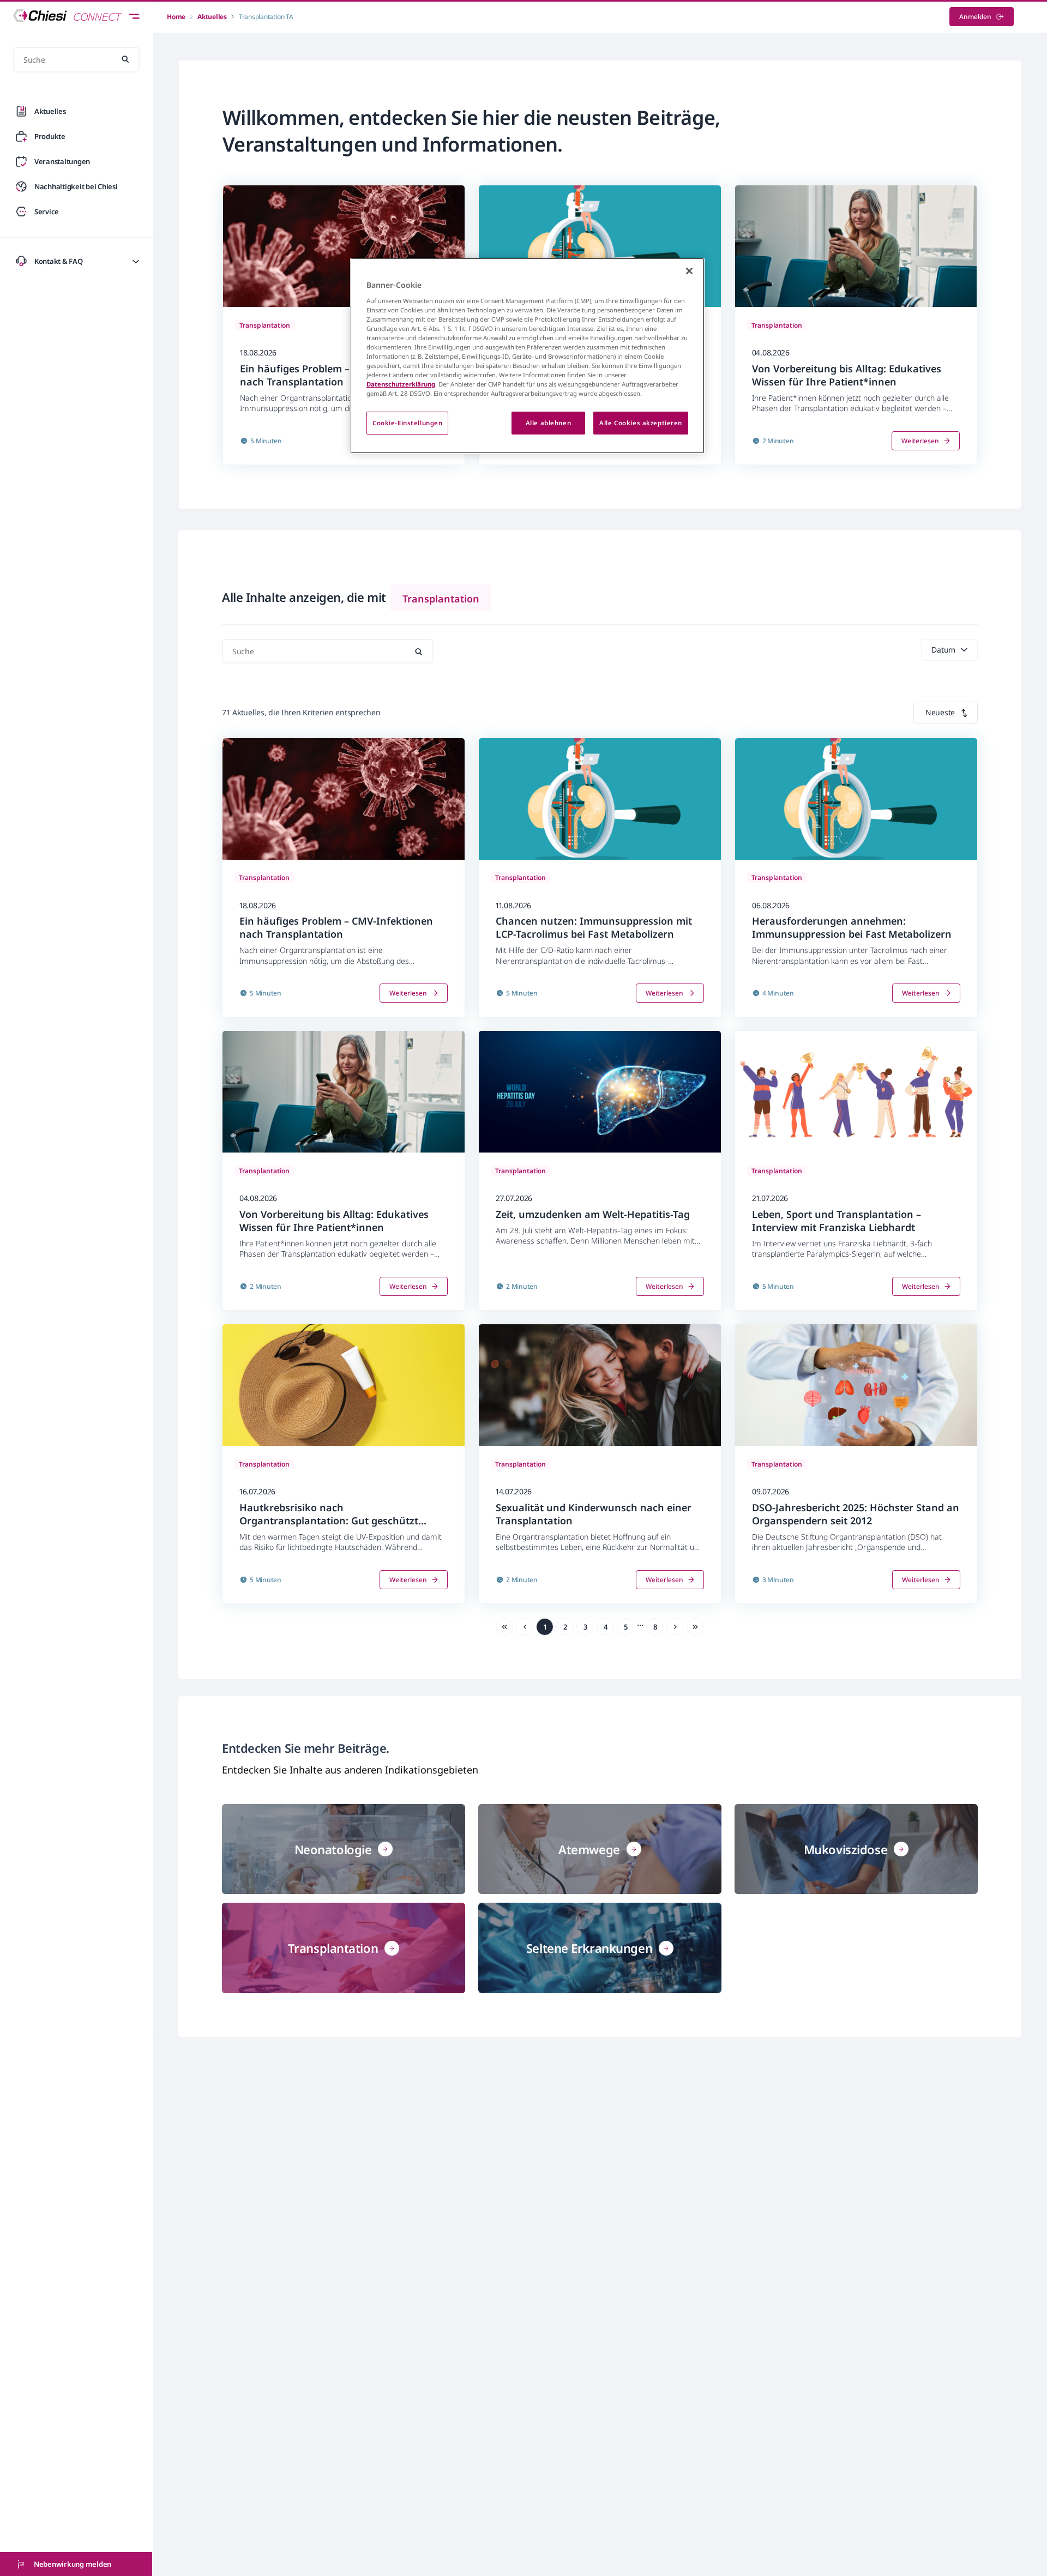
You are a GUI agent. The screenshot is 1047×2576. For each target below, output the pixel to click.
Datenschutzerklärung (401, 384)
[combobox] (946, 713)
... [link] (640, 1623)
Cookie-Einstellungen (407, 423)
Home (176, 17)
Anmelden (975, 17)
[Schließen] (689, 271)
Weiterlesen (920, 441)
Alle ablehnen (548, 423)
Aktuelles (212, 17)
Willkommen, (283, 117)
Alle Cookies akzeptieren (641, 423)
